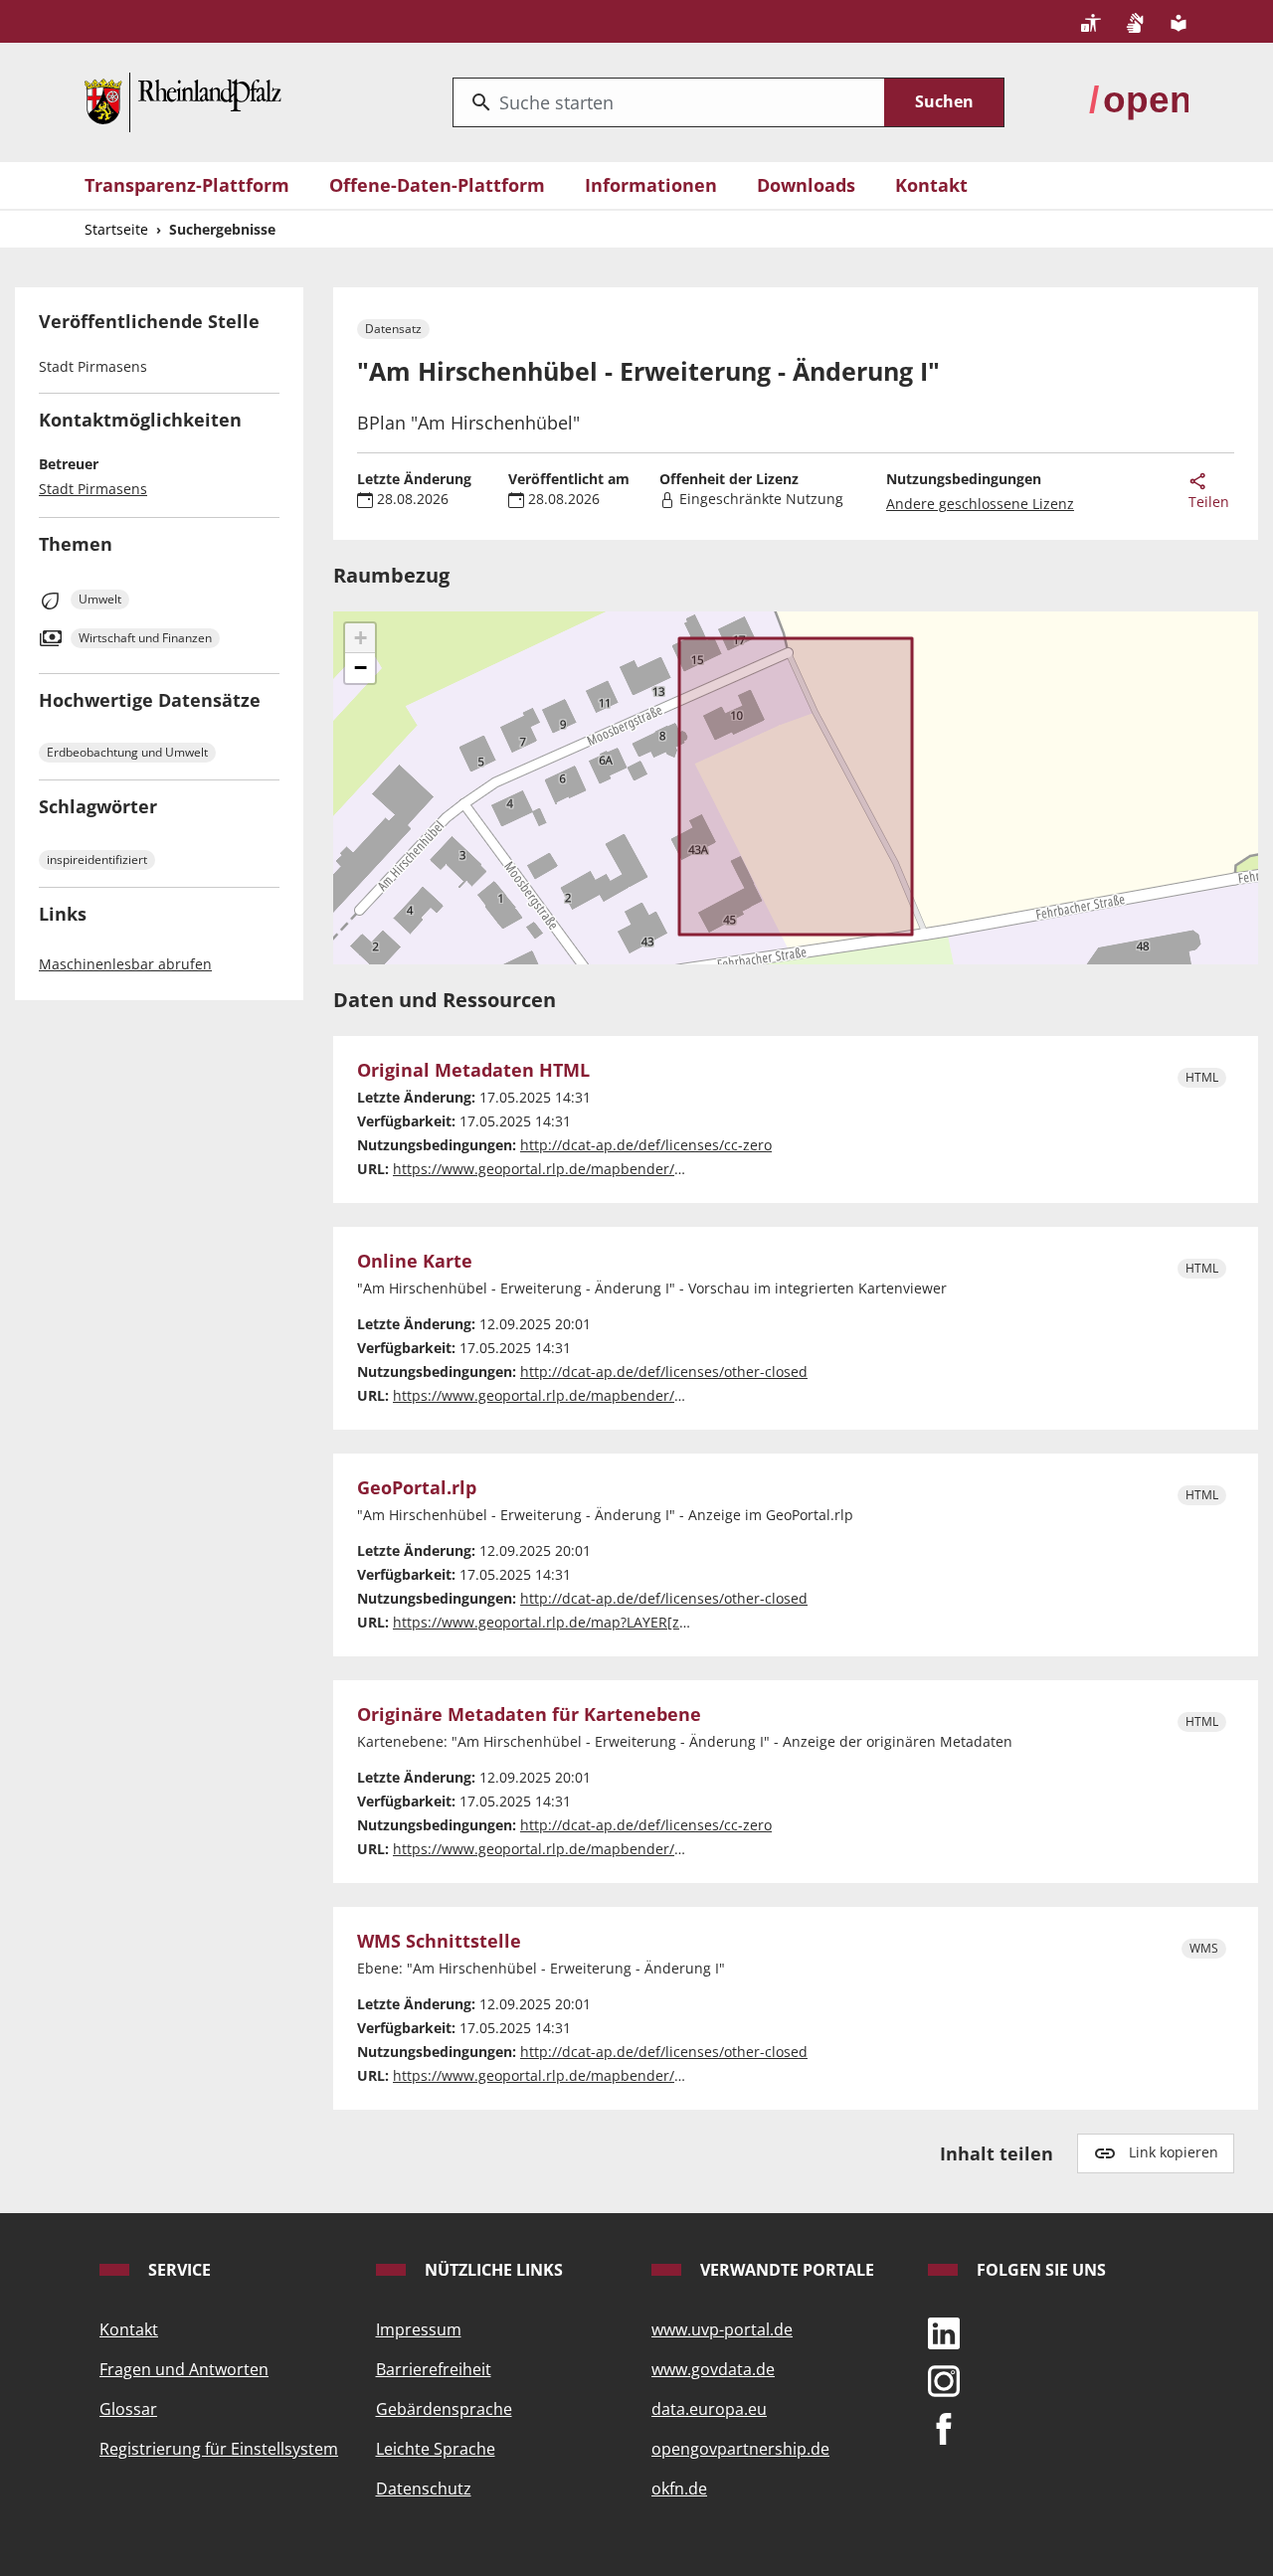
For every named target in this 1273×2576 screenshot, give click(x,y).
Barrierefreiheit (434, 2369)
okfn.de (679, 2489)
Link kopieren (1174, 2152)
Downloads (806, 185)
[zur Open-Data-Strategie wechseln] (1139, 100)
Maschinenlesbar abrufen (125, 964)
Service (178, 2270)
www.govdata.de (713, 2369)
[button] (360, 638)
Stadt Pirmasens (93, 489)
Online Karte (415, 1262)
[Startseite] (183, 100)
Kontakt (931, 185)
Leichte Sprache (436, 2449)
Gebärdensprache (444, 2409)
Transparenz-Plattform (187, 185)
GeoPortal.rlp (417, 1488)
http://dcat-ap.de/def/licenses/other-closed (664, 1372)
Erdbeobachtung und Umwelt (127, 752)
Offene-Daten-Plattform (437, 185)
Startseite (116, 229)
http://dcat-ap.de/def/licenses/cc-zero (646, 1145)
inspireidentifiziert (97, 859)
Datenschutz (424, 2489)
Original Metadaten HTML (473, 1071)
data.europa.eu (709, 2409)
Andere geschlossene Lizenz (980, 504)
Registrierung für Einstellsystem (219, 2449)
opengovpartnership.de (740, 2449)
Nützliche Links (492, 2270)
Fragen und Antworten (184, 2369)
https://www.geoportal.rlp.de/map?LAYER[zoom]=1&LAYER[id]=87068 (622, 1622)
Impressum (419, 2329)
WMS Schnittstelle (439, 1942)
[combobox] (669, 102)
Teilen (1209, 502)
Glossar (128, 2409)
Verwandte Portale (785, 2270)
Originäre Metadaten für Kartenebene (529, 1715)
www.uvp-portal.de (722, 2329)
